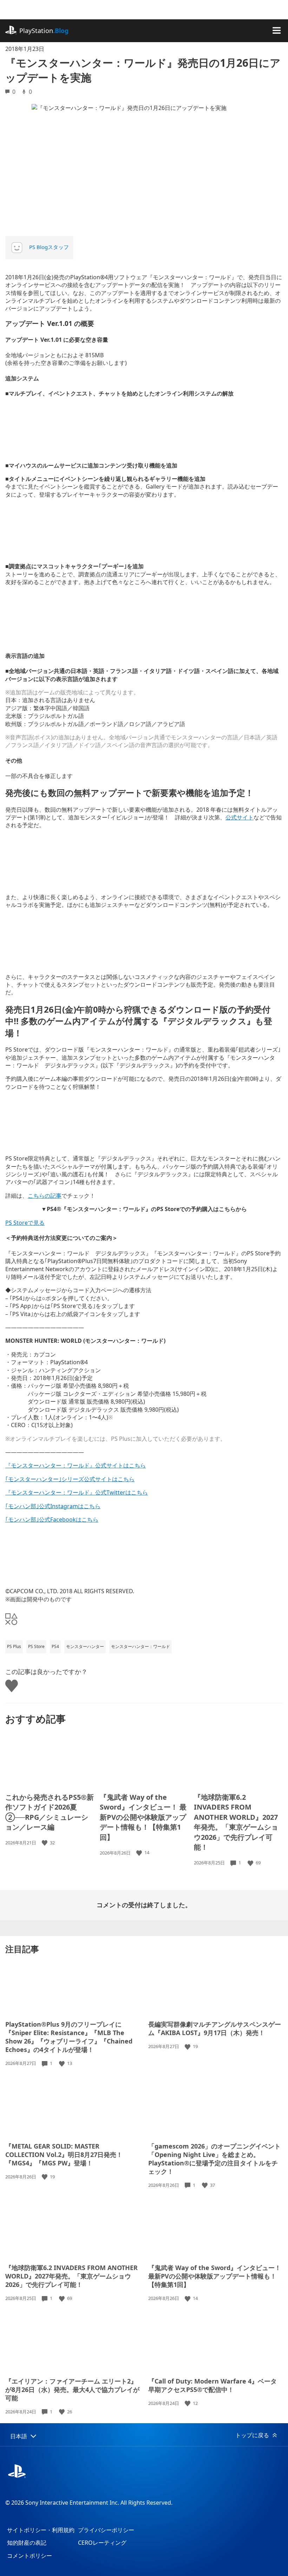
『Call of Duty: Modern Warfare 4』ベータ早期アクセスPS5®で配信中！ (212, 2385)
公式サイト (240, 817)
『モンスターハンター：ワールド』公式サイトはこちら (76, 1465)
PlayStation (44, 31)
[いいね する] (45, 1843)
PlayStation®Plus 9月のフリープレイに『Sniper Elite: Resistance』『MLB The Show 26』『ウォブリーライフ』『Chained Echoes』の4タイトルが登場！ (69, 2037)
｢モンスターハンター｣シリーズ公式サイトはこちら (70, 1479)
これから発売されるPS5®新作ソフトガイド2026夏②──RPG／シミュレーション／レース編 (50, 1812)
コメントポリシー (30, 2556)
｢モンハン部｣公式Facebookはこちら (52, 1519)
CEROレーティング (102, 2543)
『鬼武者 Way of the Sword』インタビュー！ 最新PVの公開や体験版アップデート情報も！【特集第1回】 (143, 1817)
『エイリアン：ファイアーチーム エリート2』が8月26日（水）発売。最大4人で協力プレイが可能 (72, 2389)
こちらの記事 (45, 1196)
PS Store (36, 1646)
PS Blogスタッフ (49, 247)
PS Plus (14, 1646)
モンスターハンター (85, 1646)
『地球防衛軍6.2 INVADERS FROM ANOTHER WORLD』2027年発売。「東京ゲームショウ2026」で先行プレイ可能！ (236, 1822)
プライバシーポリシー (106, 2530)
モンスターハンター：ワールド (140, 1646)
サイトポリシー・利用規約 (41, 2530)
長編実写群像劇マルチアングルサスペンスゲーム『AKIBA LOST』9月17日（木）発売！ (215, 2028)
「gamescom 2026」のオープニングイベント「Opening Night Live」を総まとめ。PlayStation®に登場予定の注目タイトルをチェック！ (214, 2159)
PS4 (55, 1646)
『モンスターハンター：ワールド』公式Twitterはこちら (77, 1492)
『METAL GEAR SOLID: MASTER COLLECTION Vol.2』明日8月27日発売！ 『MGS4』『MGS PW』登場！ (64, 2155)
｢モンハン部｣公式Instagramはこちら (53, 1506)
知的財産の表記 (27, 2543)
